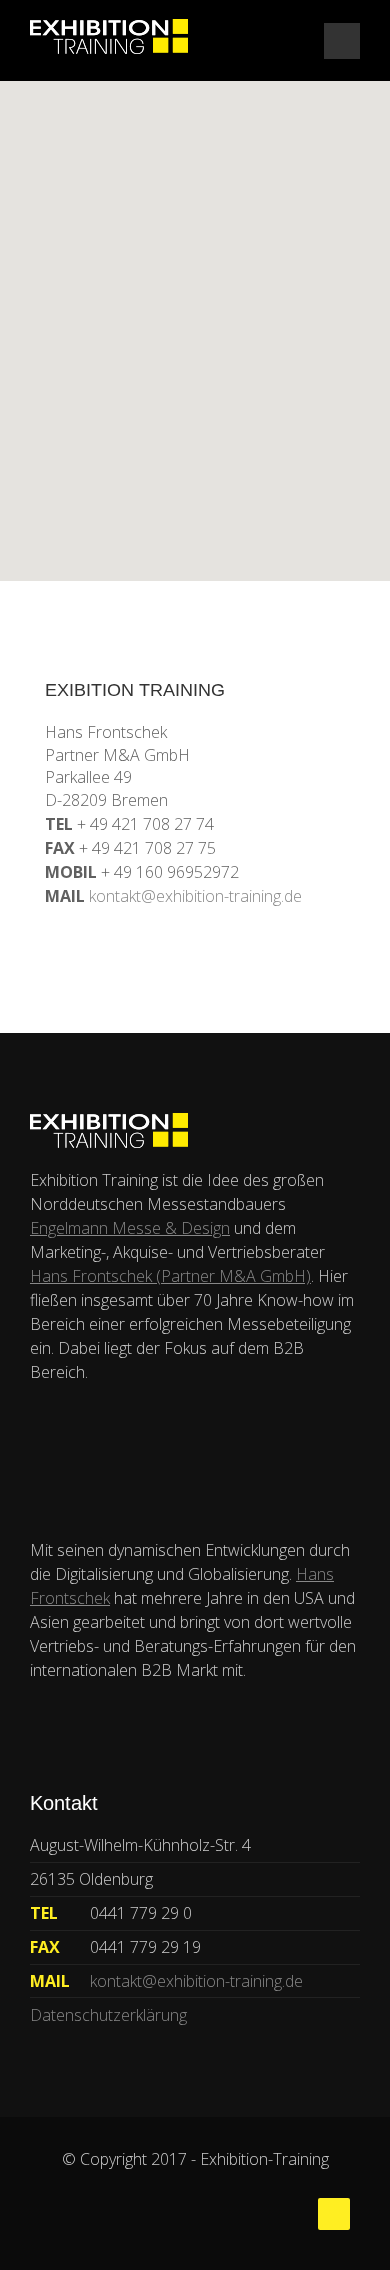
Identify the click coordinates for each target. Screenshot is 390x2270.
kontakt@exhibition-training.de (195, 896)
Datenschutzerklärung (108, 2015)
